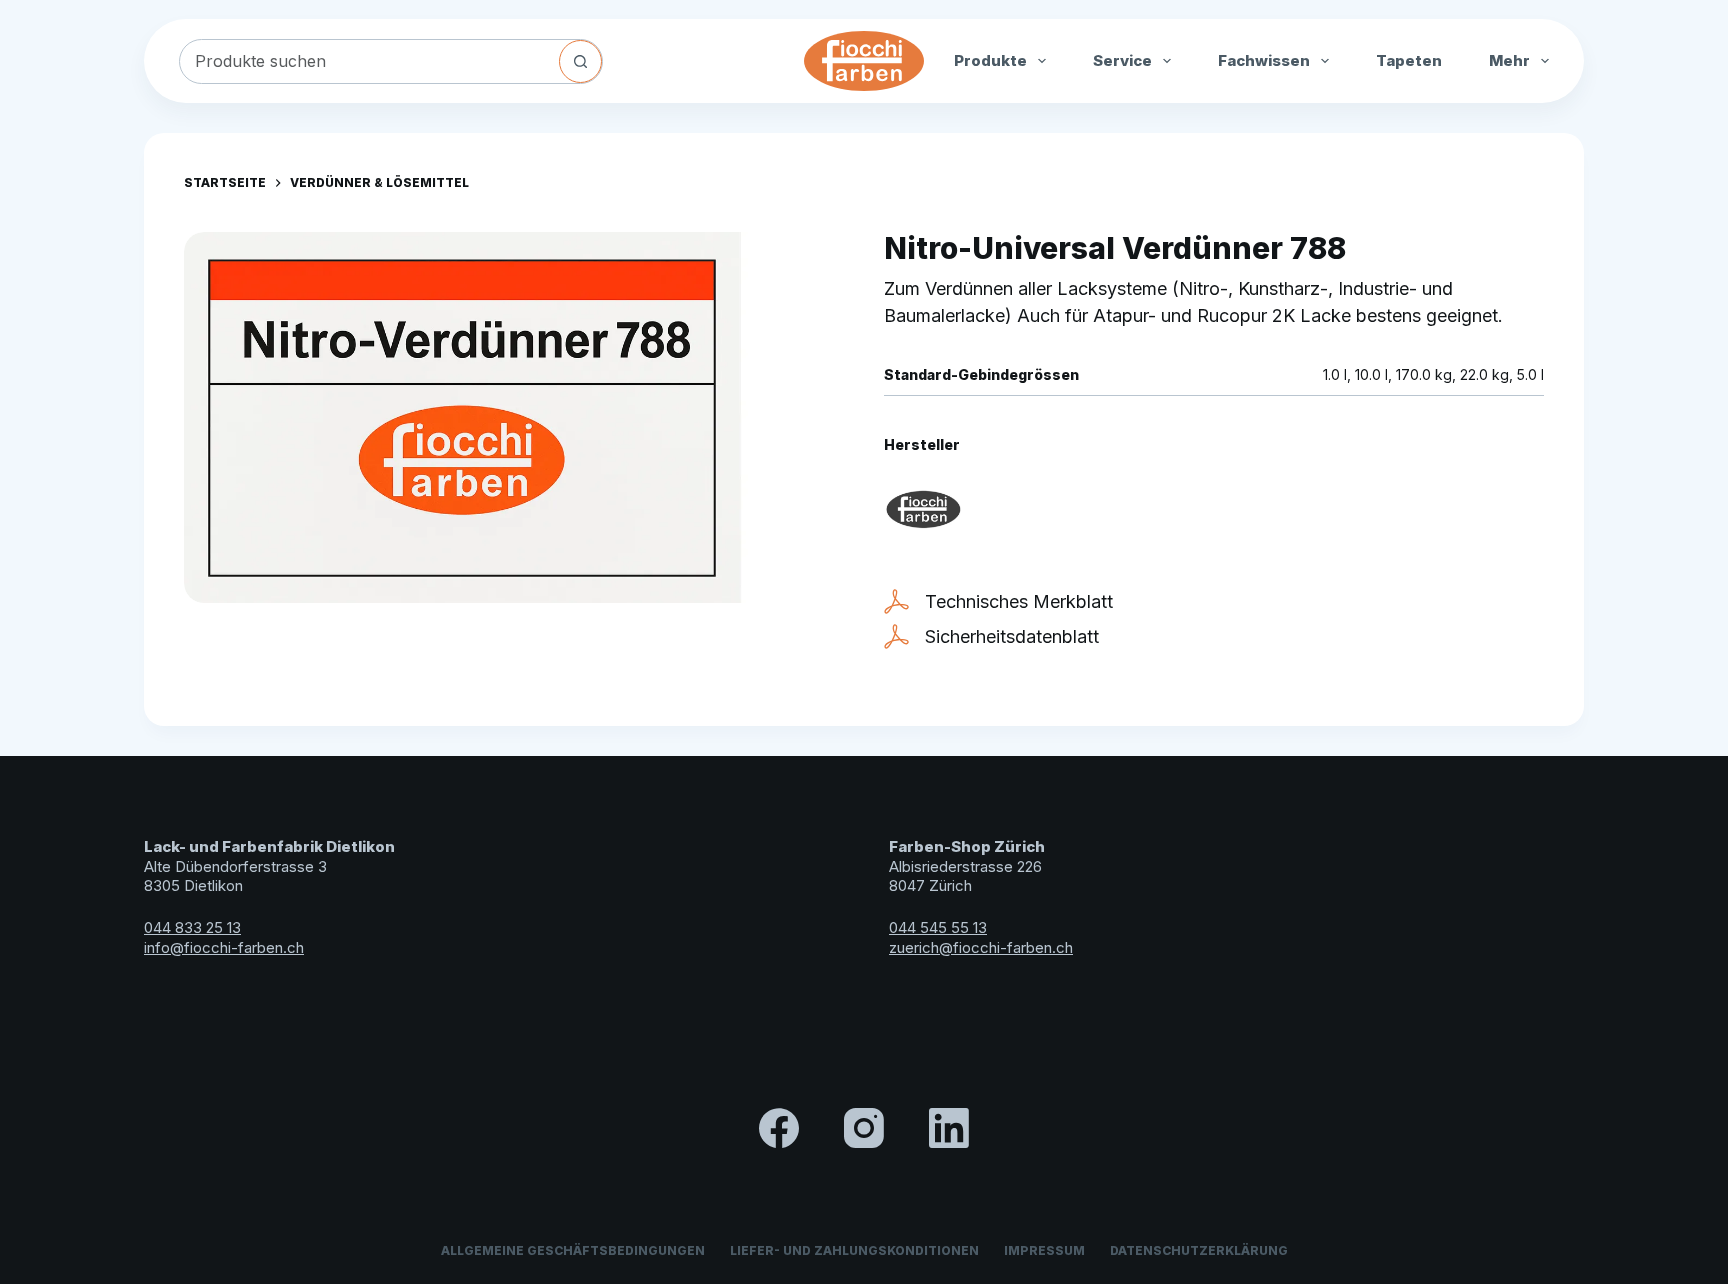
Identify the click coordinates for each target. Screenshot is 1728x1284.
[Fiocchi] (923, 509)
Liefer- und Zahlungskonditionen (854, 1250)
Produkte (990, 60)
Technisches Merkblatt (1019, 601)
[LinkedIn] (949, 1128)
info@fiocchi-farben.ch (224, 947)
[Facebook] (779, 1128)
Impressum (1044, 1250)
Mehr (1509, 60)
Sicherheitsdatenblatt (1012, 636)
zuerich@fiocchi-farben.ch (981, 947)
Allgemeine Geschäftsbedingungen (573, 1250)
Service (1122, 60)
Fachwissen (1264, 60)
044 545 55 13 (938, 927)
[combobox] (369, 61)
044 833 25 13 (192, 927)
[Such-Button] (580, 61)
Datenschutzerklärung (1199, 1250)
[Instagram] (864, 1128)
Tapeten (1409, 60)
